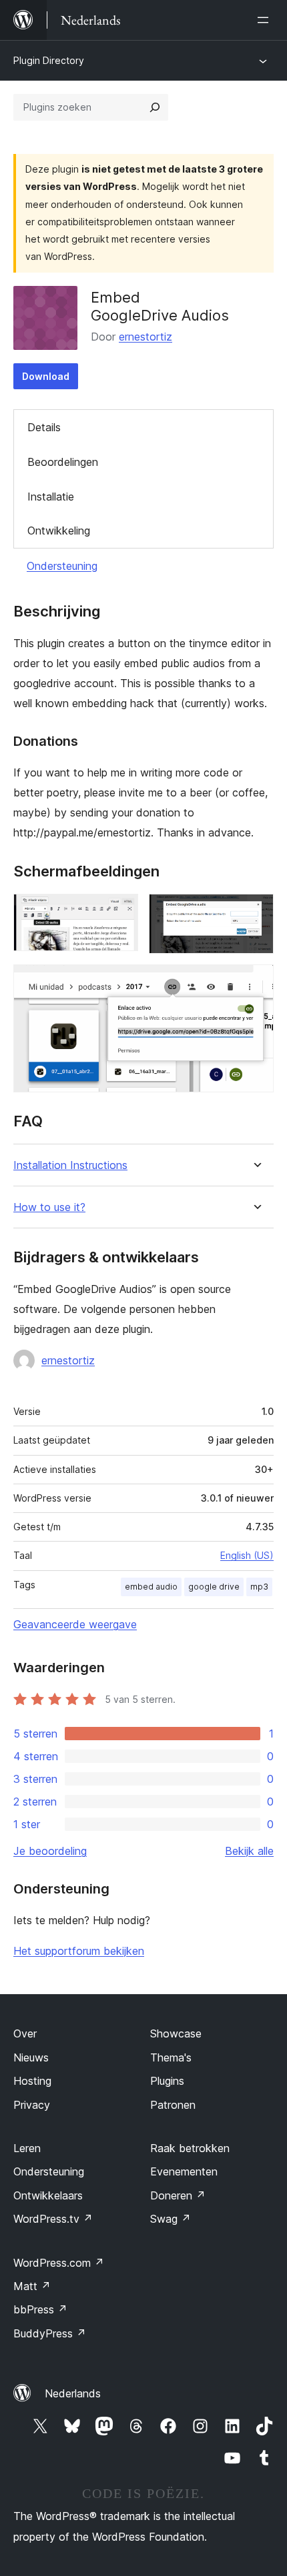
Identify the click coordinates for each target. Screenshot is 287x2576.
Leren (27, 2148)
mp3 (259, 1587)
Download (46, 376)
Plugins (167, 2081)
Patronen (173, 2105)
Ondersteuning (62, 566)
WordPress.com (59, 2263)
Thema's (171, 2057)
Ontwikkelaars (48, 2195)
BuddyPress (50, 2333)
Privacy (32, 2105)
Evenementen (184, 2171)
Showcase (176, 2033)
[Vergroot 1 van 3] (120, 912)
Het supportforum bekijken (79, 1951)
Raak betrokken (190, 2148)
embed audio (151, 1587)
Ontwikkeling (59, 531)
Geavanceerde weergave (75, 1624)
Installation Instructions (70, 1165)
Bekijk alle (249, 1851)
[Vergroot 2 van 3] (256, 912)
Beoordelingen (63, 462)
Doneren (178, 2195)
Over (25, 2033)
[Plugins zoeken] (155, 107)
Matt (32, 2286)
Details (44, 427)
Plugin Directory (49, 60)
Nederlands (73, 2393)
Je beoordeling (50, 1851)
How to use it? (49, 1207)
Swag (171, 2219)
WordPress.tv (53, 2219)
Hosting (32, 2081)
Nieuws (31, 2057)
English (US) (247, 1555)
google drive (214, 1587)
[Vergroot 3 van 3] (256, 982)
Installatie (51, 497)
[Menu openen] (266, 20)
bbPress (40, 2309)
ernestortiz (146, 337)
